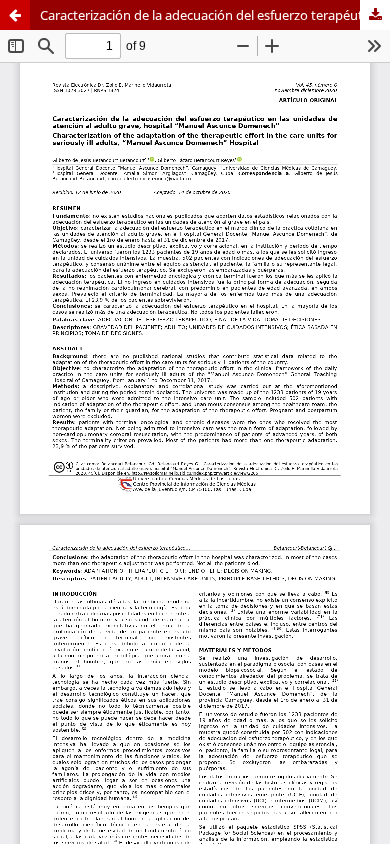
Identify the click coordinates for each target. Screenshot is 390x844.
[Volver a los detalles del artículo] (15, 15)
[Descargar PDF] (375, 15)
